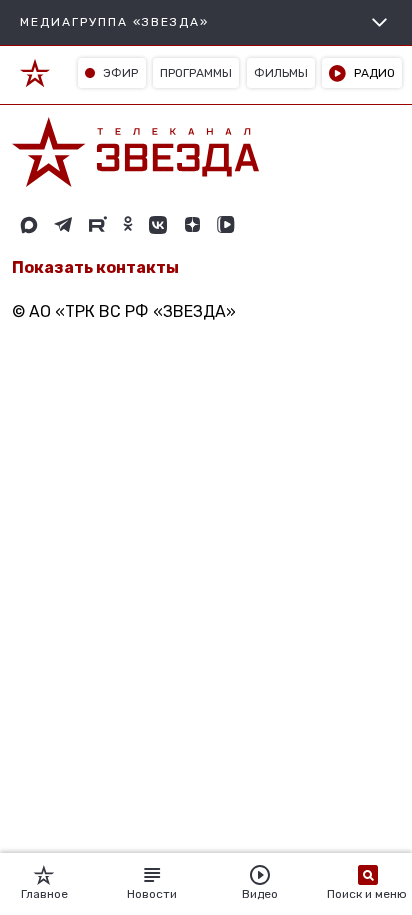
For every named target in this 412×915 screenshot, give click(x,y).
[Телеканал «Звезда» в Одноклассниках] (128, 225)
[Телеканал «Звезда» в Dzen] (192, 225)
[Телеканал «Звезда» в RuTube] (98, 225)
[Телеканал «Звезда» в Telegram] (63, 225)
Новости (152, 894)
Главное (44, 894)
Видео (260, 894)
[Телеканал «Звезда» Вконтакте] (158, 225)
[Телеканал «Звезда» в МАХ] (29, 225)
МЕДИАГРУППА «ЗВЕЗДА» (114, 22)
